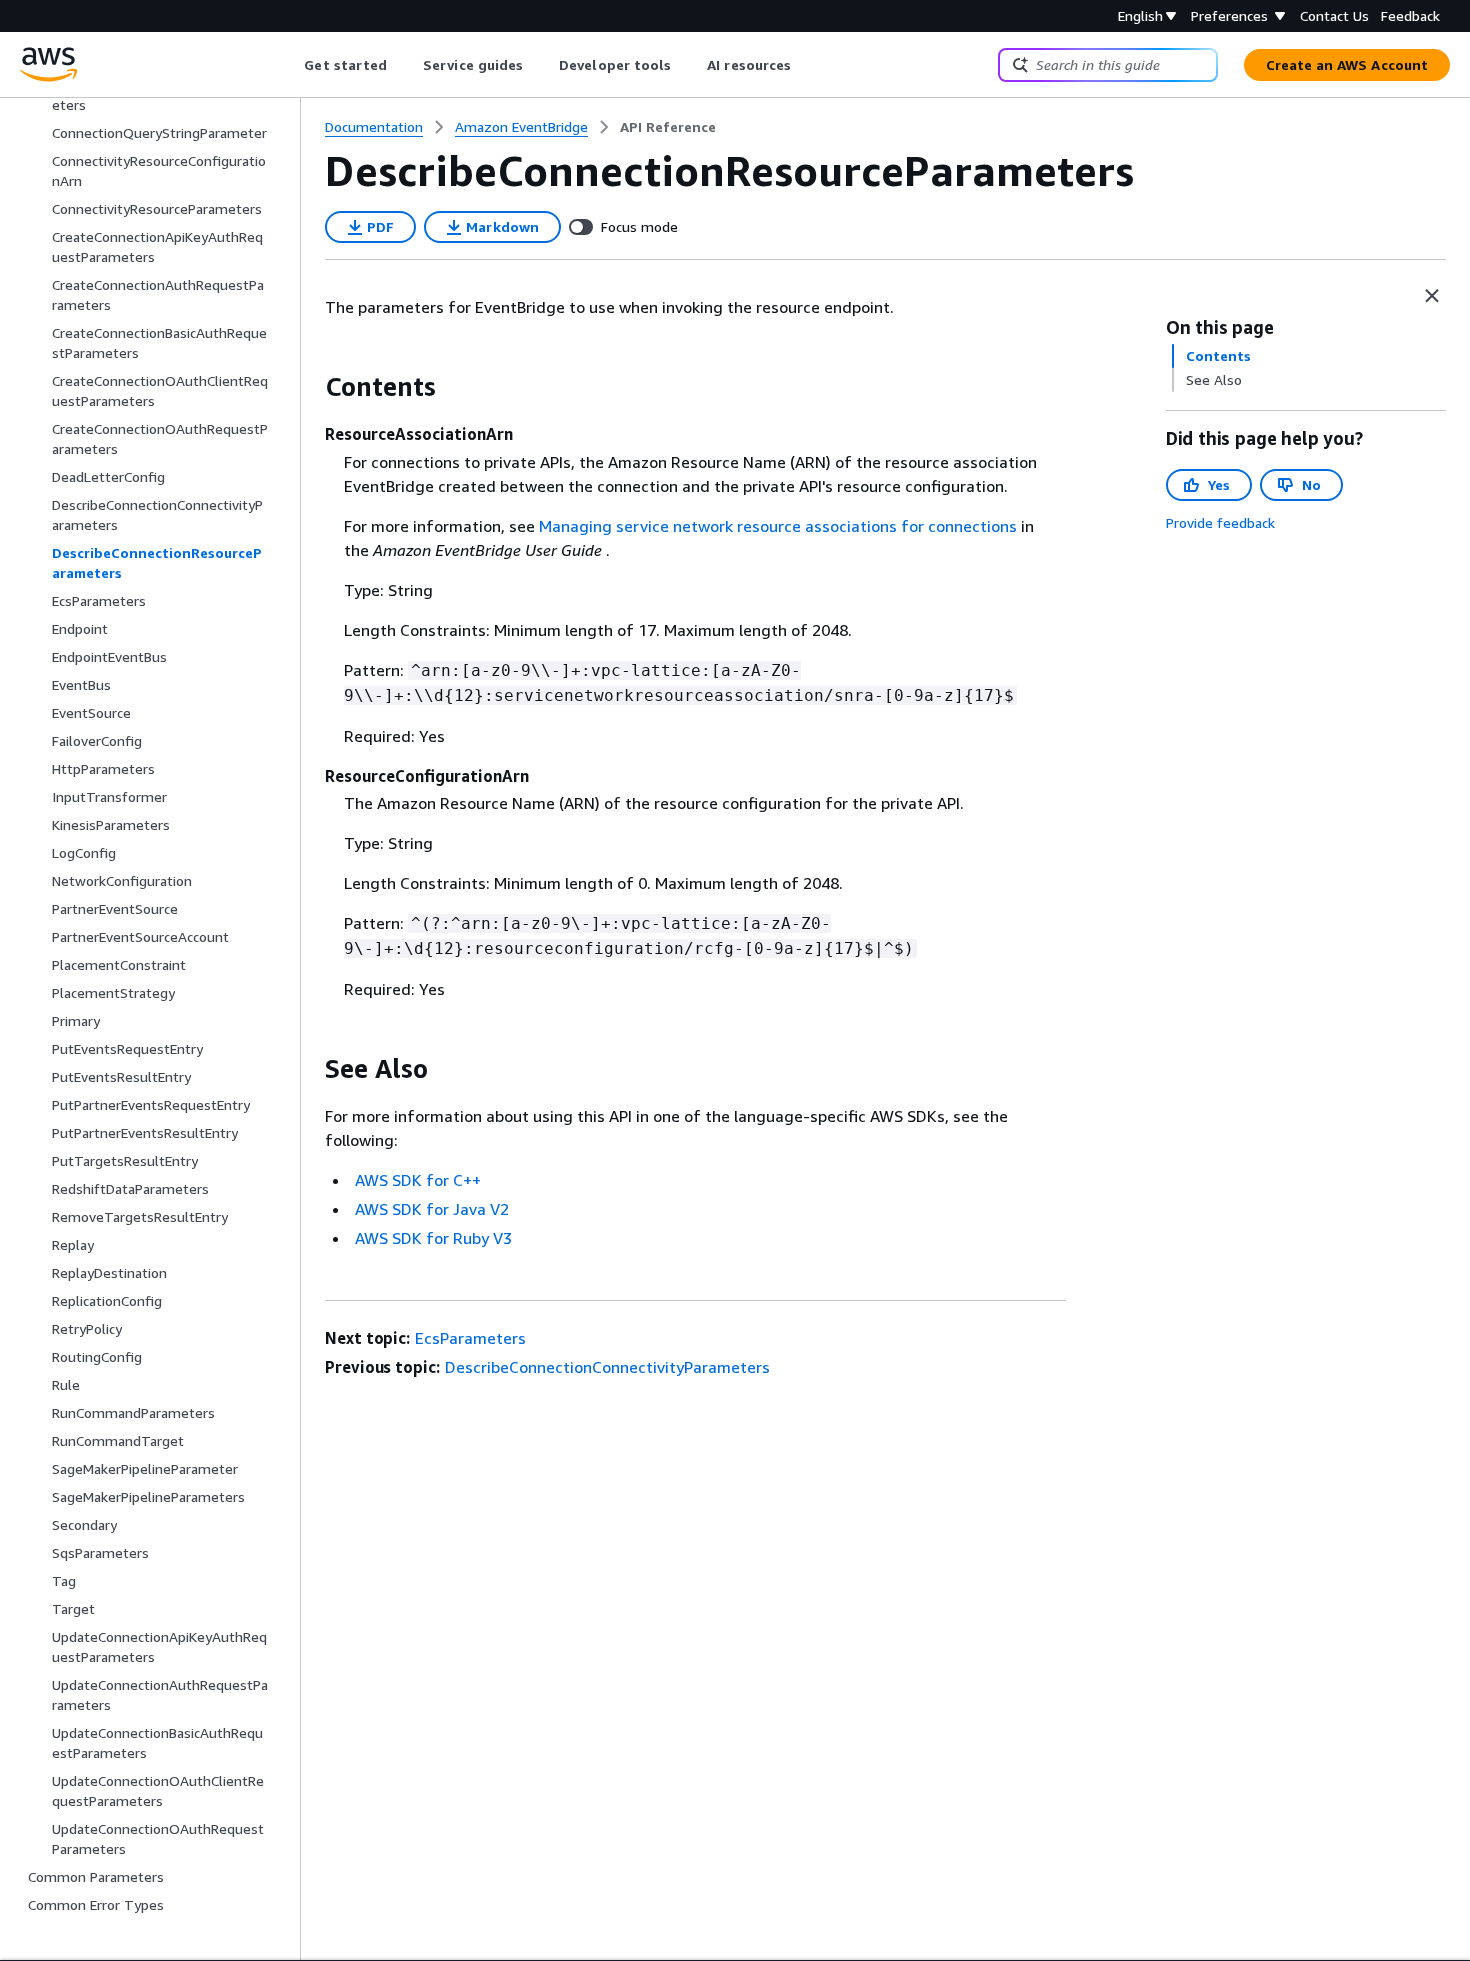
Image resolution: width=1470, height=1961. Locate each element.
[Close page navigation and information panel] (1432, 296)
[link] (668, 127)
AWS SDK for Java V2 (432, 1209)
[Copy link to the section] (309, 387)
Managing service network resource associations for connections (778, 526)
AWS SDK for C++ (418, 1180)
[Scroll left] (289, 65)
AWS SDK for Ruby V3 (433, 1238)
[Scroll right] (806, 65)
